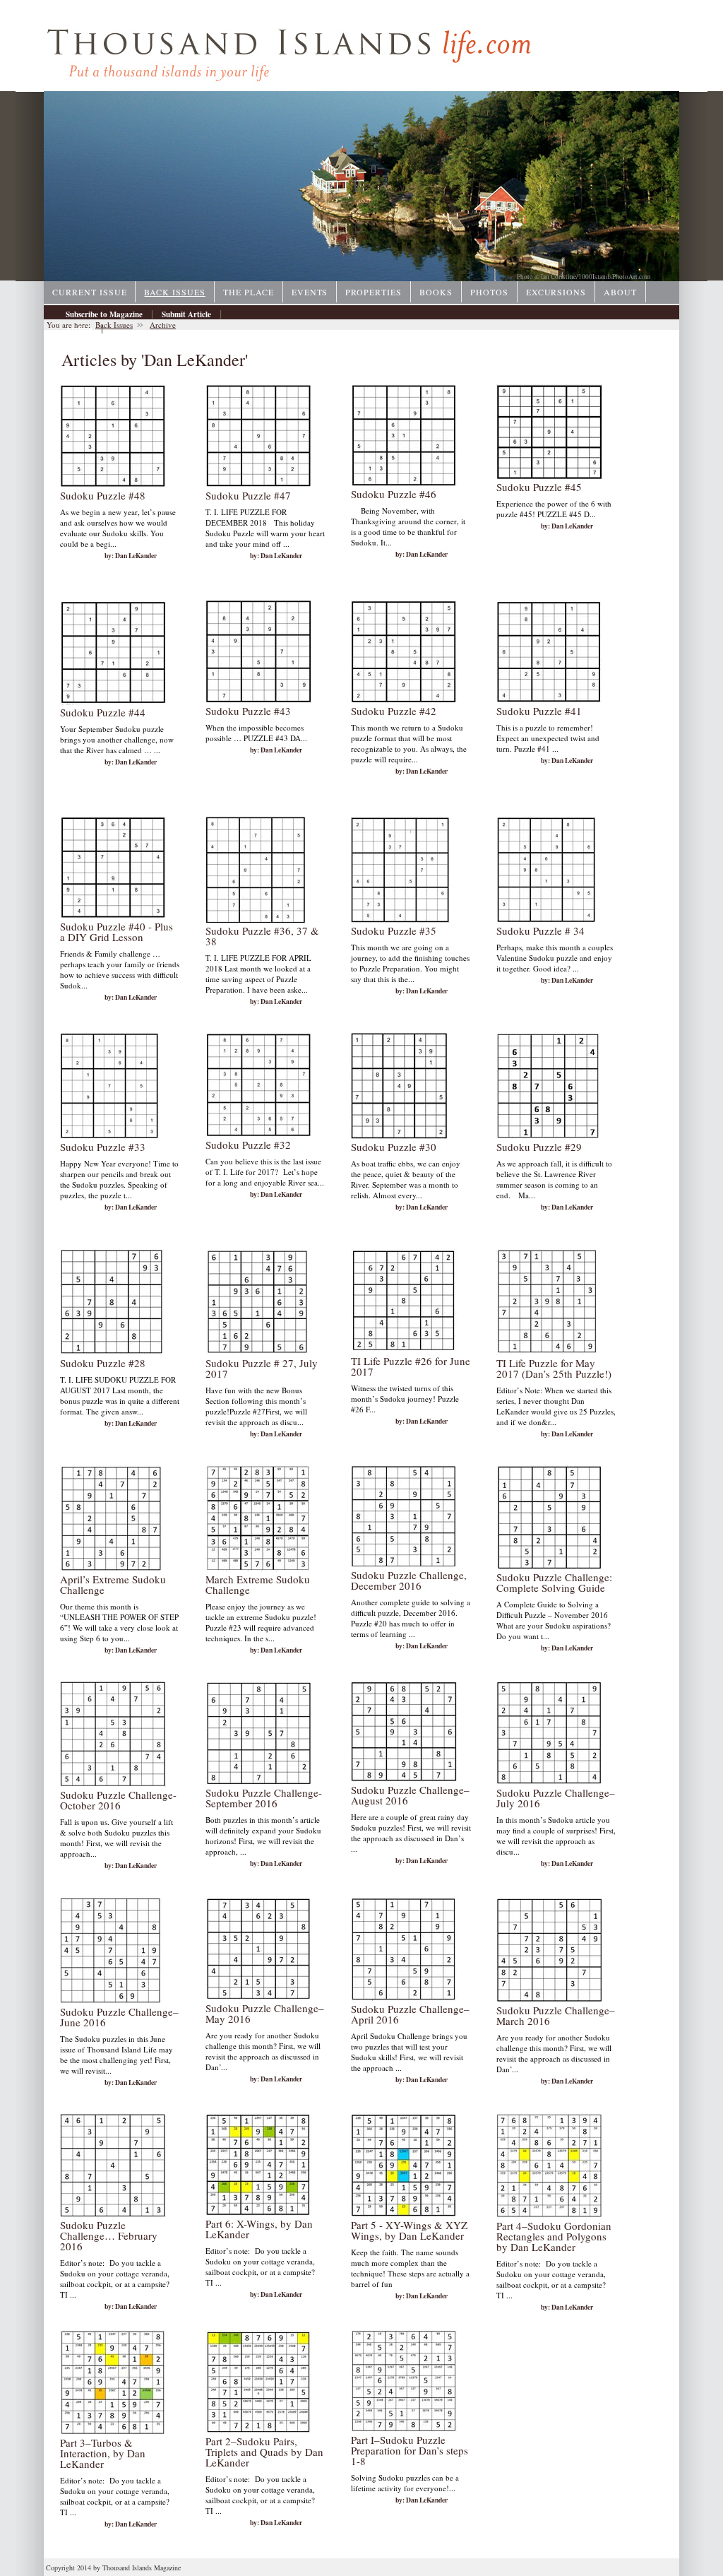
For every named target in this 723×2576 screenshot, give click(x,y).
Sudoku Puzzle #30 (394, 1147)
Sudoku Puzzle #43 (248, 711)
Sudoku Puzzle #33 (103, 1147)
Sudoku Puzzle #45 (539, 487)
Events (310, 292)
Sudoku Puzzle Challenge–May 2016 (265, 2013)
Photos (489, 292)
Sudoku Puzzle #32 (248, 1145)
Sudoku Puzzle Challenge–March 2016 (556, 2015)
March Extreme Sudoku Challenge (258, 1584)
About (620, 292)
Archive (79, 329)
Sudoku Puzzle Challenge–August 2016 (410, 1795)
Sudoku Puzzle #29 (539, 1147)
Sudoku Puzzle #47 (248, 495)
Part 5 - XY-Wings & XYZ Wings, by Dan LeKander (409, 2230)
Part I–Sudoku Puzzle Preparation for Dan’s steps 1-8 (410, 2450)
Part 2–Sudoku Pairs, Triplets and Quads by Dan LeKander (264, 2452)
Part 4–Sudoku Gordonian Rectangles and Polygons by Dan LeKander (554, 2236)
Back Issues (175, 292)
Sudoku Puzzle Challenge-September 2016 (264, 1798)
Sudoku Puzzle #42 (394, 711)
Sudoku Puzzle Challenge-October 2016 (118, 1800)
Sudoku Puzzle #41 (539, 711)
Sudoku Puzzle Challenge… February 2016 (109, 2235)
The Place (249, 292)
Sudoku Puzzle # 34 (540, 930)
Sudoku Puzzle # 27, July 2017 (262, 1368)
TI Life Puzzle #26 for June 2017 (411, 1366)
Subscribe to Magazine (104, 314)
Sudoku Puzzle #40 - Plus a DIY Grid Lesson (116, 932)
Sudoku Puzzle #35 (394, 930)
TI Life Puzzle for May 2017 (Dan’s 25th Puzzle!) (554, 1368)
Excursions (556, 292)
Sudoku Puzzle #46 (394, 494)
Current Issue (89, 292)
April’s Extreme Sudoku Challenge (113, 1584)
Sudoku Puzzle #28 (103, 1363)
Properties (374, 292)
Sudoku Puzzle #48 (103, 495)
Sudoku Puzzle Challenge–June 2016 (119, 2017)
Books (436, 292)
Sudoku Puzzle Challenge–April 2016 (410, 2014)
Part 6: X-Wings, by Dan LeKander (259, 2229)
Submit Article (186, 314)
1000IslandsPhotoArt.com (614, 277)
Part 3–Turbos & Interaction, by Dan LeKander (103, 2453)
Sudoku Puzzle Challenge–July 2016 (556, 1798)
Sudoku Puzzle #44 (103, 712)
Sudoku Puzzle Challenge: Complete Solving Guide (554, 1582)
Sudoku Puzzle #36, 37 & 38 (262, 936)
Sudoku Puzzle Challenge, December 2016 (409, 1580)
